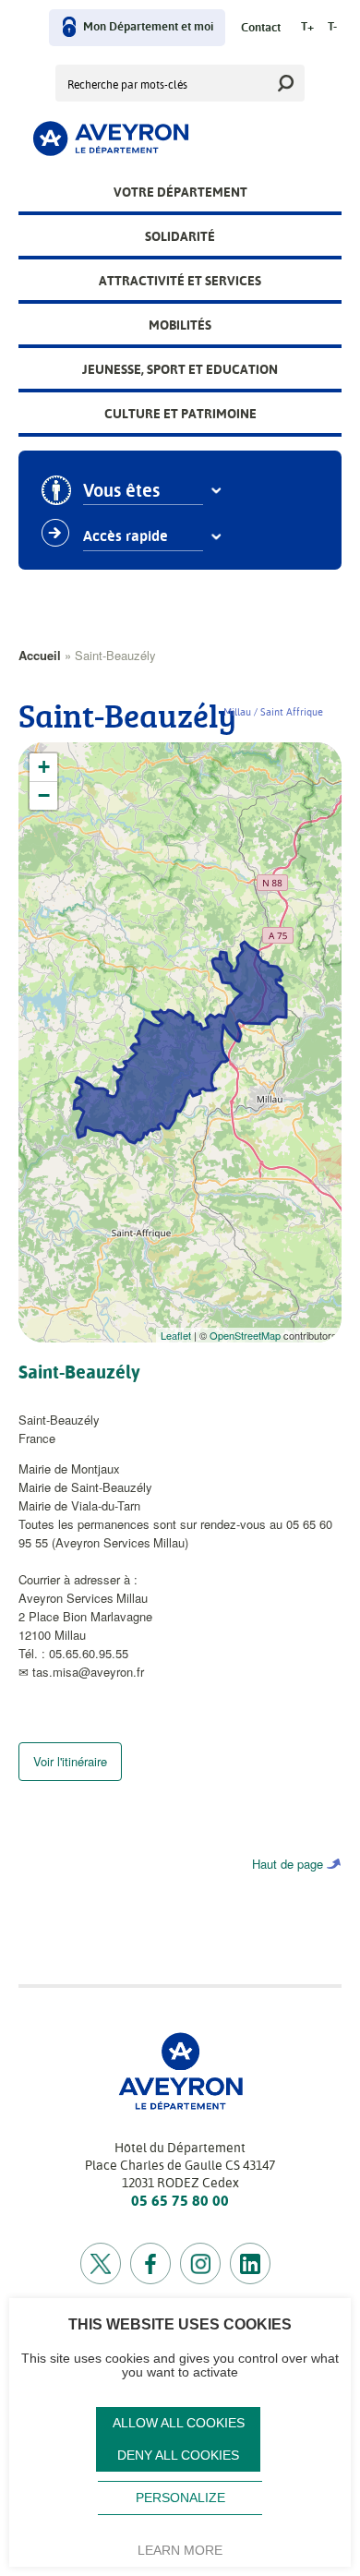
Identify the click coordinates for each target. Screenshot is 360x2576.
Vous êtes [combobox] (121, 491)
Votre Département (180, 192)
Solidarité (180, 236)
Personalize (180, 2498)
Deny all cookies (178, 2456)
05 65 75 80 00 (180, 2201)
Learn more (180, 2550)
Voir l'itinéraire (70, 1761)
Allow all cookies (179, 2423)
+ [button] (44, 767)
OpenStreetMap (245, 1335)
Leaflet (176, 1335)
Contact (261, 28)
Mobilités (180, 325)
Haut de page (288, 1864)
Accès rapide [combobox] (126, 536)
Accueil (40, 655)
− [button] (44, 795)
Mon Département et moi (148, 27)
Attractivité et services (180, 281)
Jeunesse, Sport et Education (180, 369)
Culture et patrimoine (180, 414)
